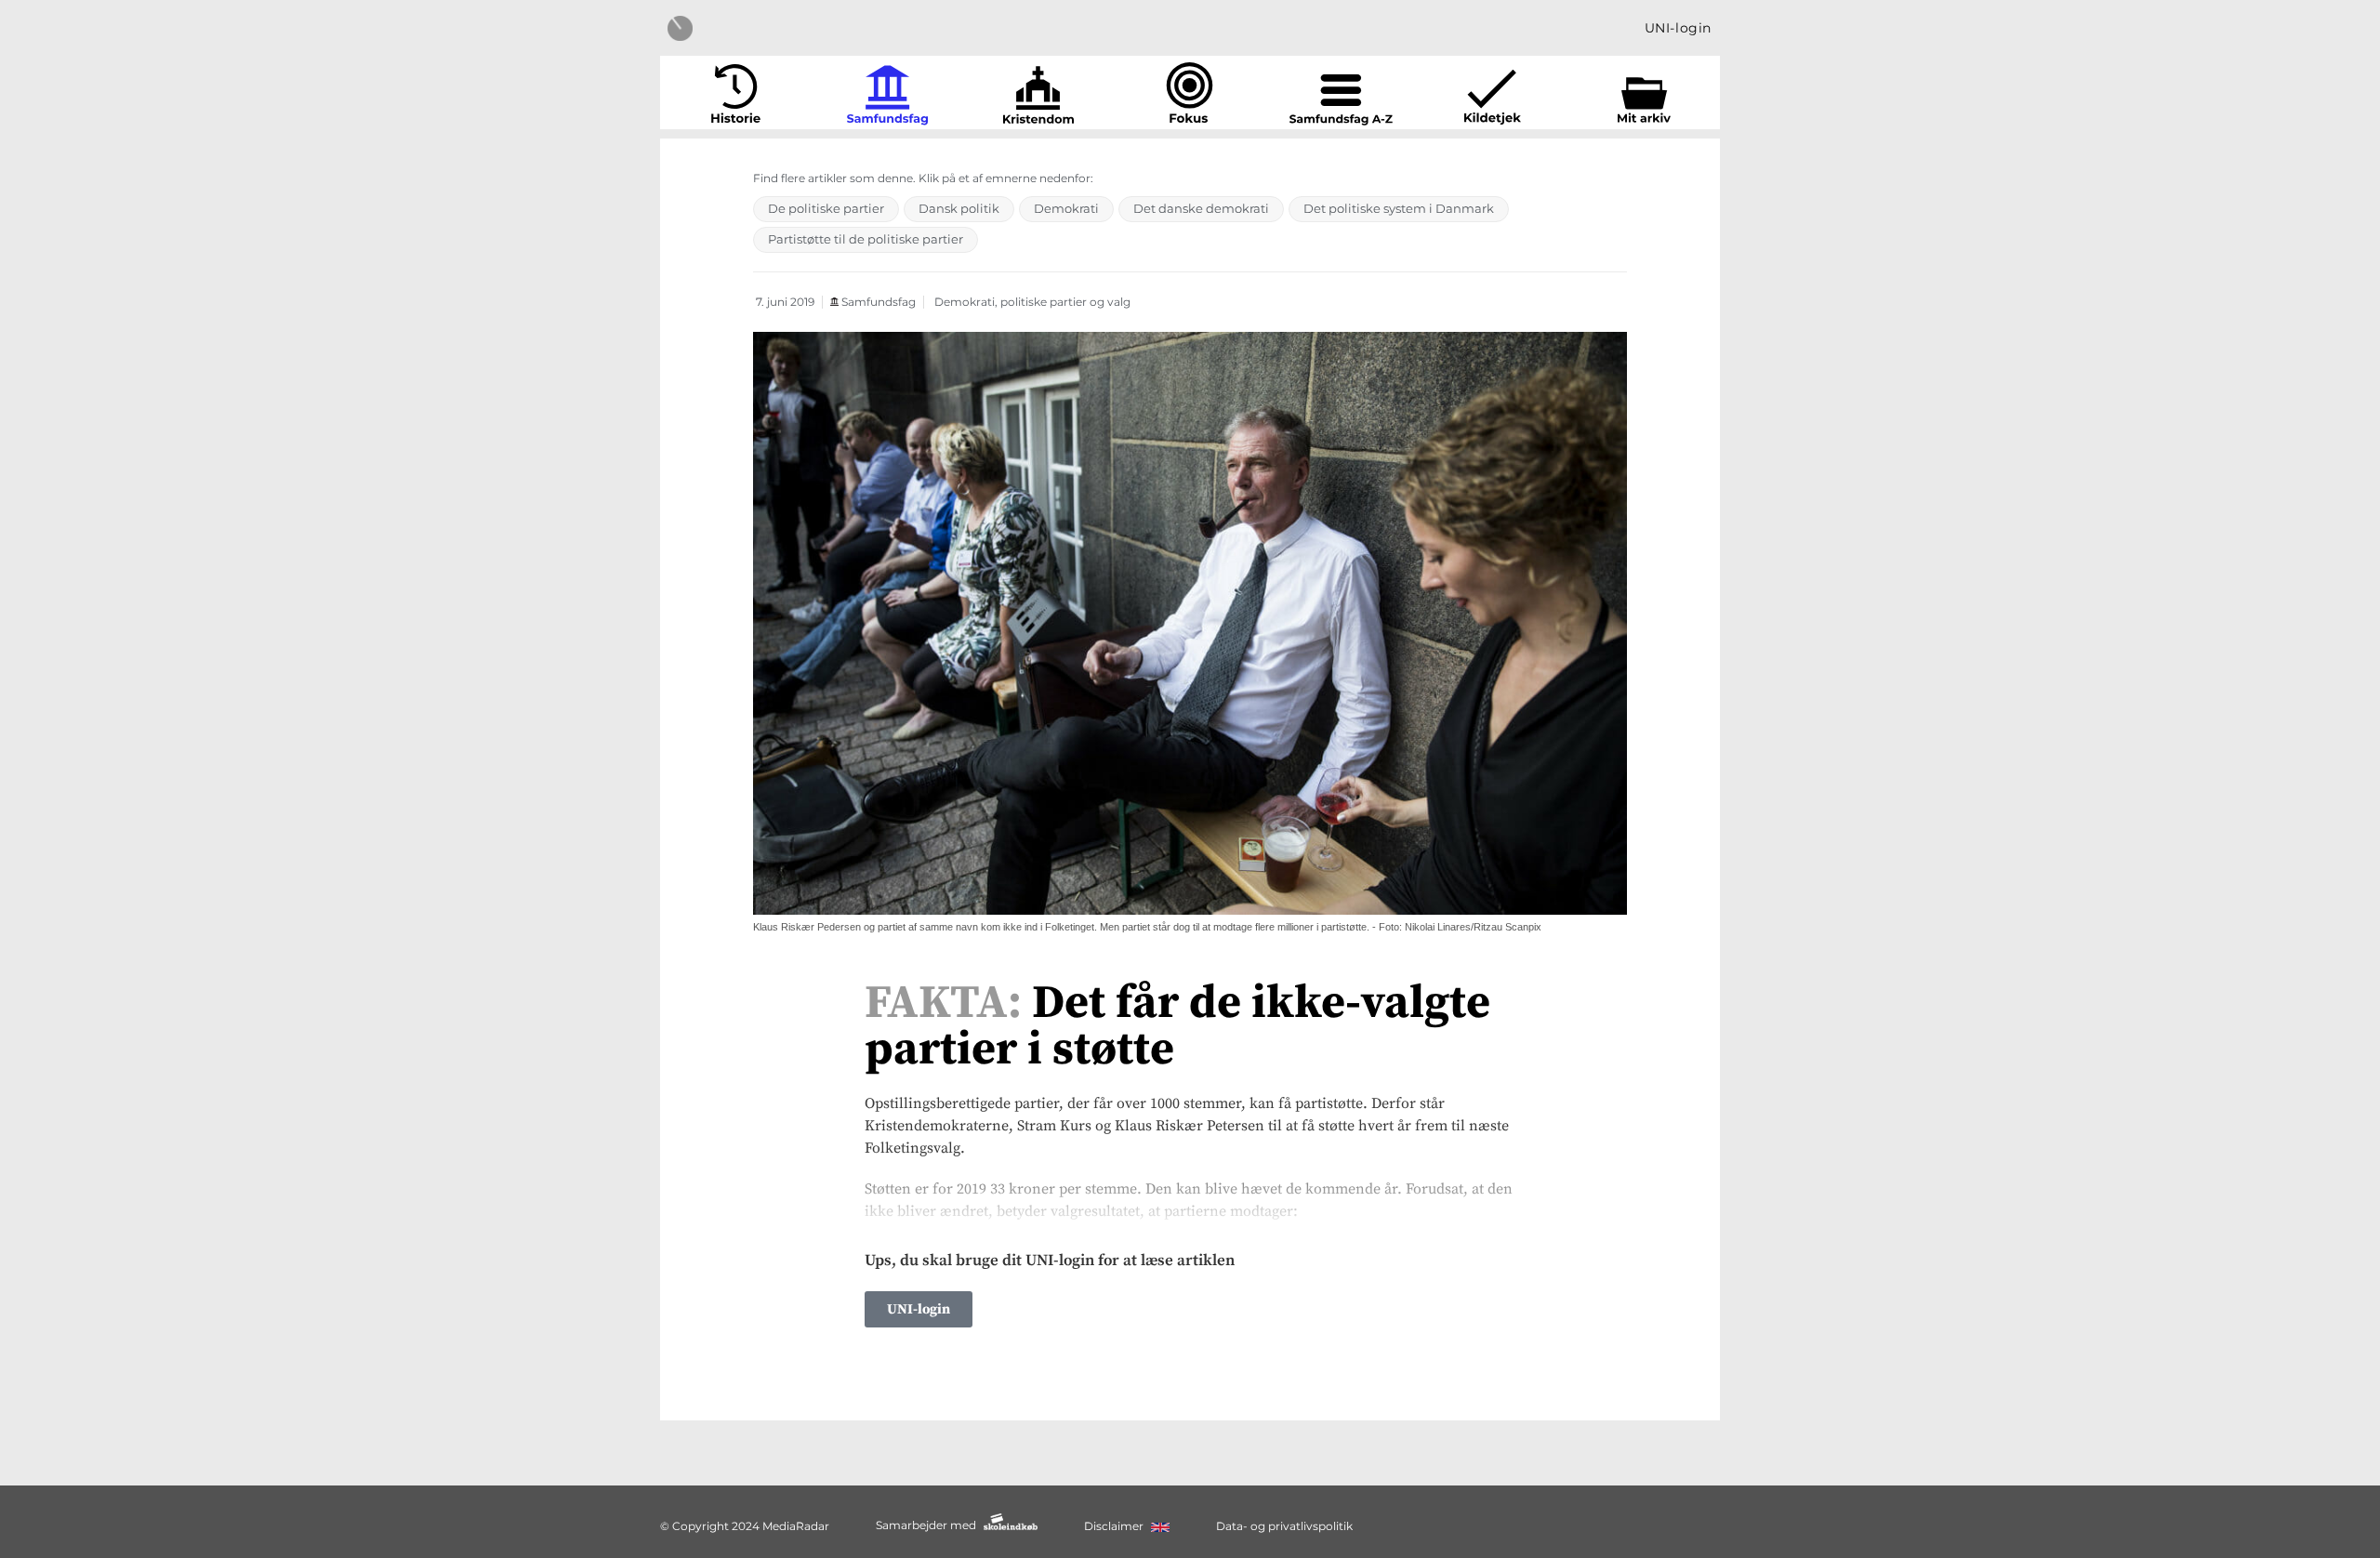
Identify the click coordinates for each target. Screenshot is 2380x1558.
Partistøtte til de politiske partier (866, 239)
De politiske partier (826, 208)
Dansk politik (959, 208)
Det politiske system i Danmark (1399, 208)
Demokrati (1066, 208)
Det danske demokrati (1201, 208)
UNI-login (1678, 28)
